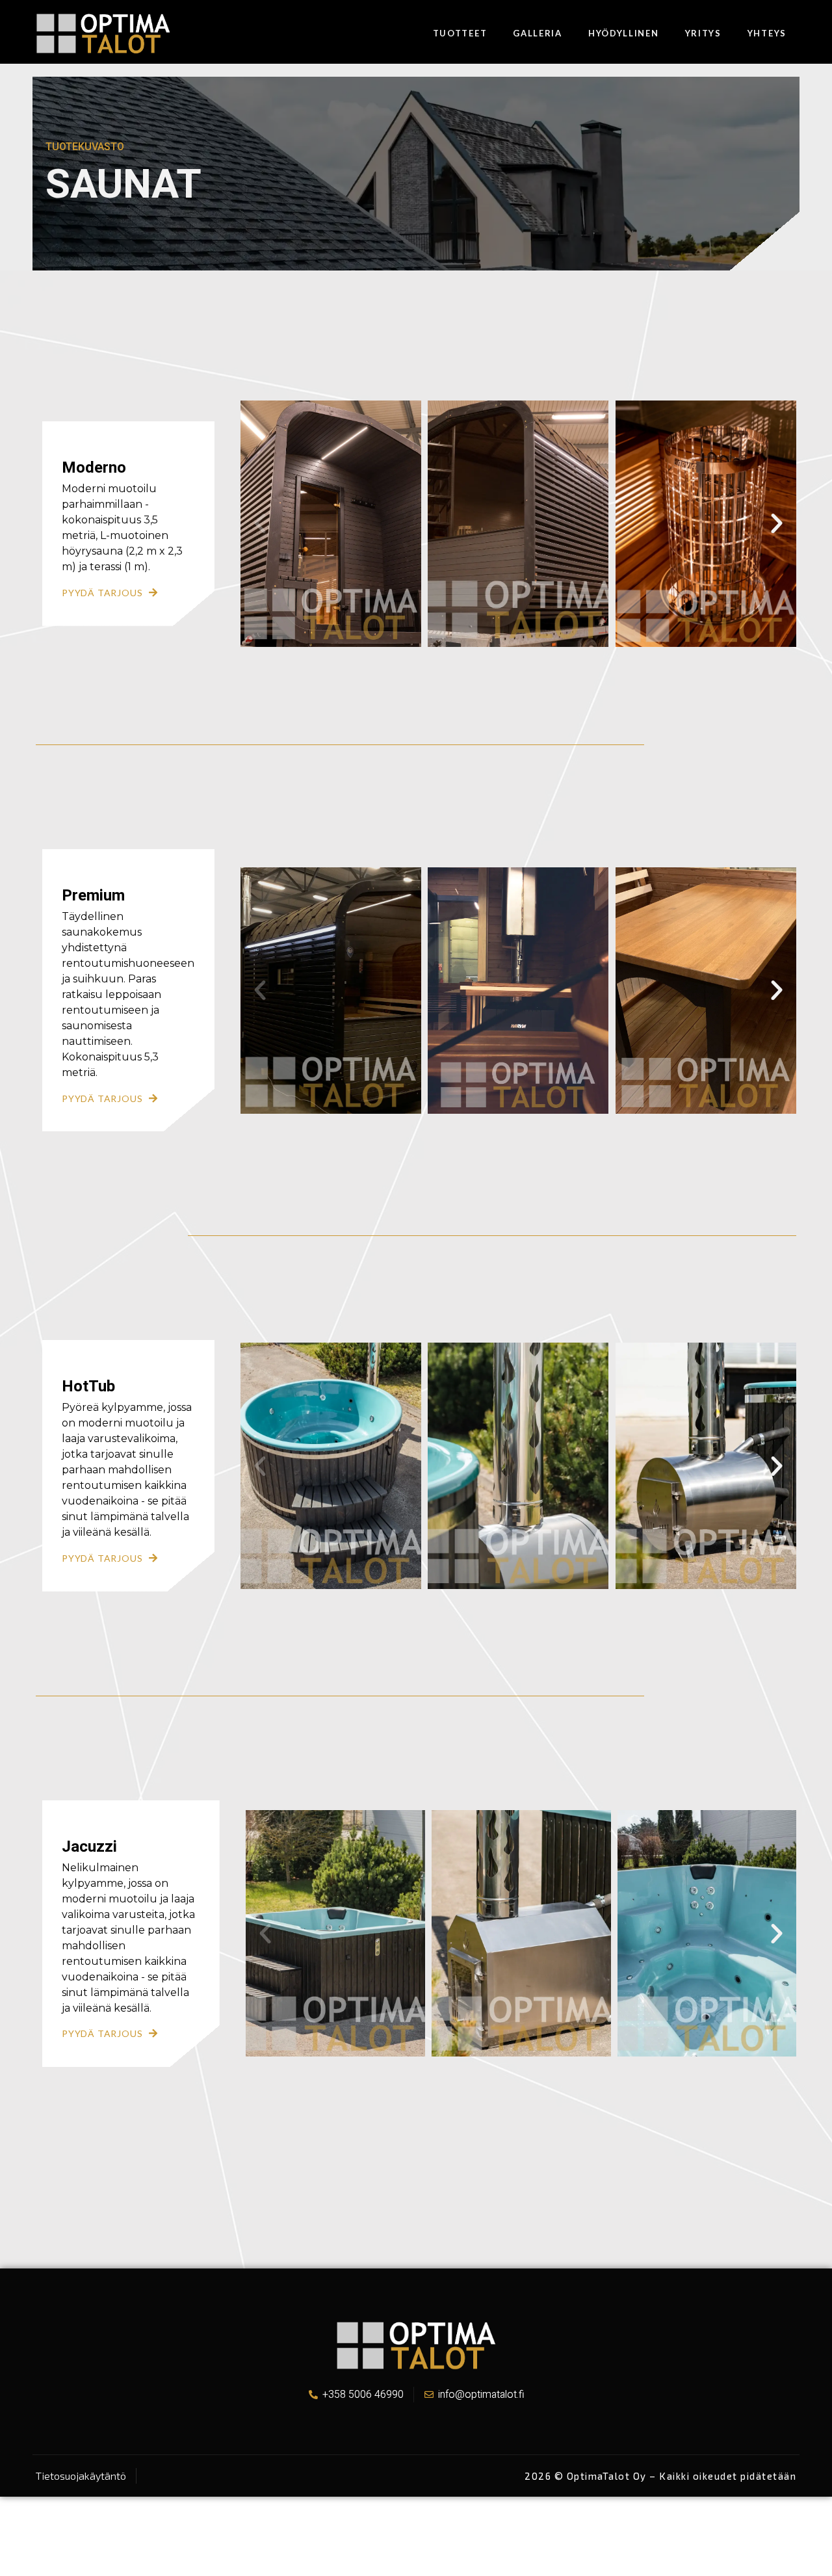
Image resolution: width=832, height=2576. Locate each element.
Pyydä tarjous (102, 593)
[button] (260, 523)
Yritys (703, 33)
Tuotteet (460, 33)
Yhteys (767, 33)
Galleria (538, 33)
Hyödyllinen (624, 33)
